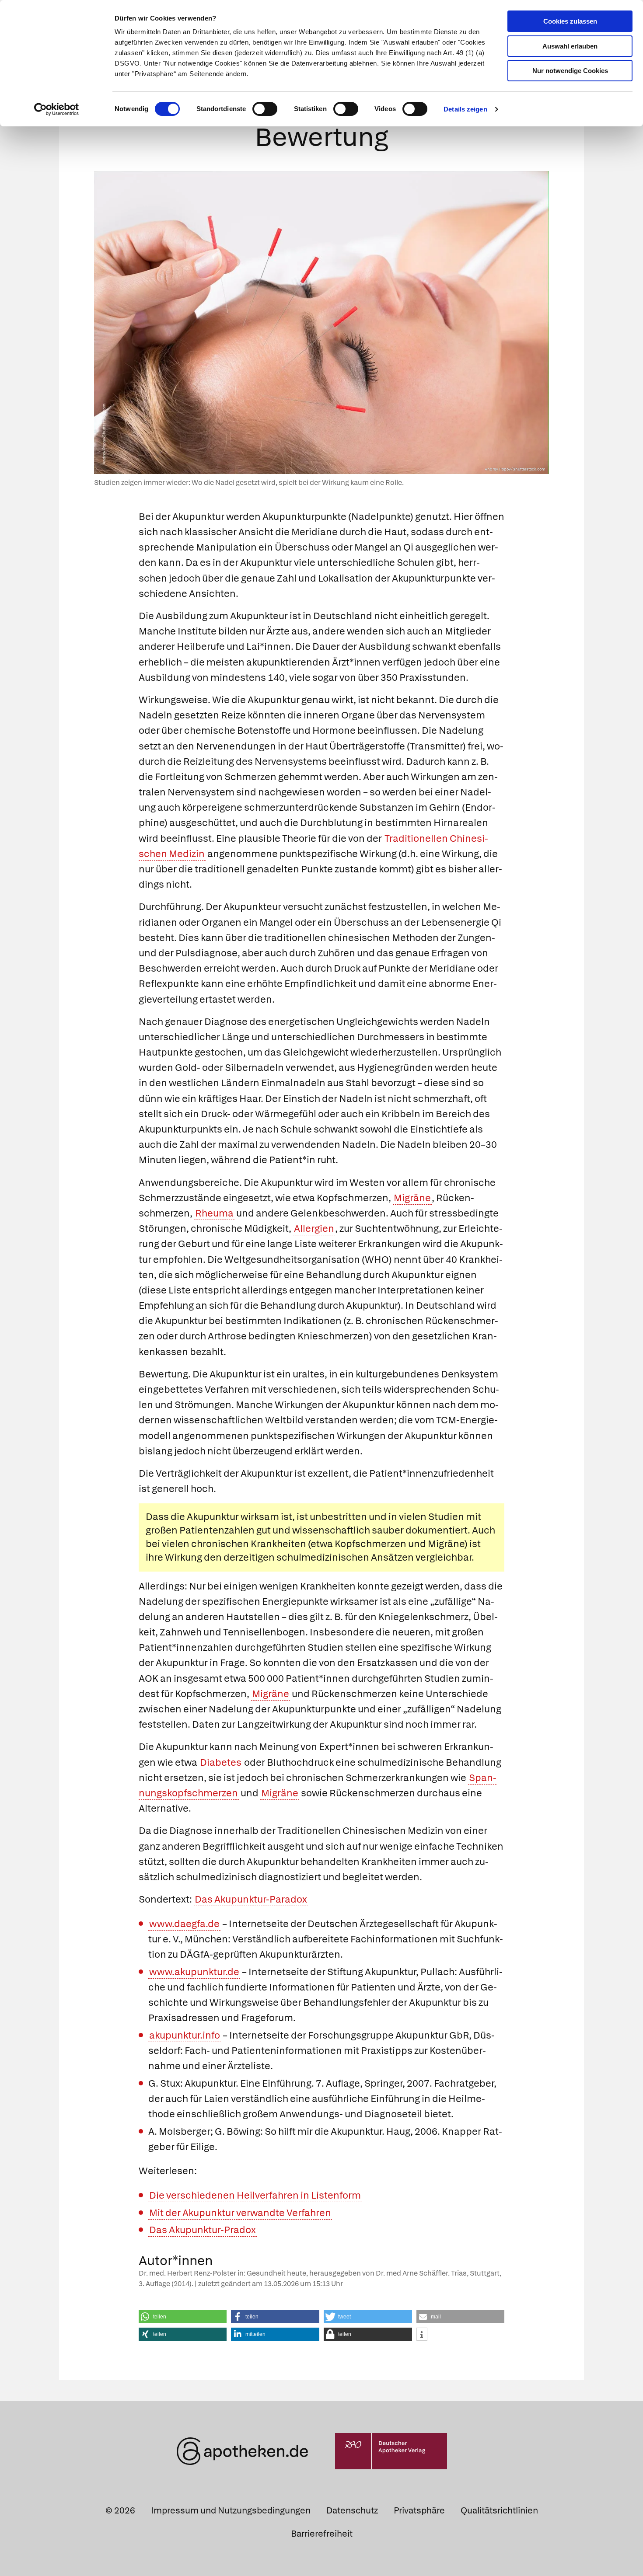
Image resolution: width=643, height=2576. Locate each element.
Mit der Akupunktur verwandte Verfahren (240, 2213)
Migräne (412, 1198)
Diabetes (221, 1762)
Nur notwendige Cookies (570, 71)
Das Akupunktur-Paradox (251, 1899)
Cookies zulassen (570, 21)
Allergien (314, 1229)
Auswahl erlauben (570, 46)
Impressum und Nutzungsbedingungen (231, 2510)
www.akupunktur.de (194, 1972)
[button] (183, 2317)
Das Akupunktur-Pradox (203, 2230)
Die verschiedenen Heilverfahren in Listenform (255, 2195)
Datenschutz (352, 2510)
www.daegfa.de (184, 1924)
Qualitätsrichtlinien (499, 2510)
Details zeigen (465, 109)
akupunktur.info (185, 2035)
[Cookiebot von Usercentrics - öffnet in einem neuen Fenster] (57, 109)
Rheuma (214, 1213)
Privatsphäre (419, 2510)
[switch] (265, 109)
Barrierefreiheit (322, 2534)
